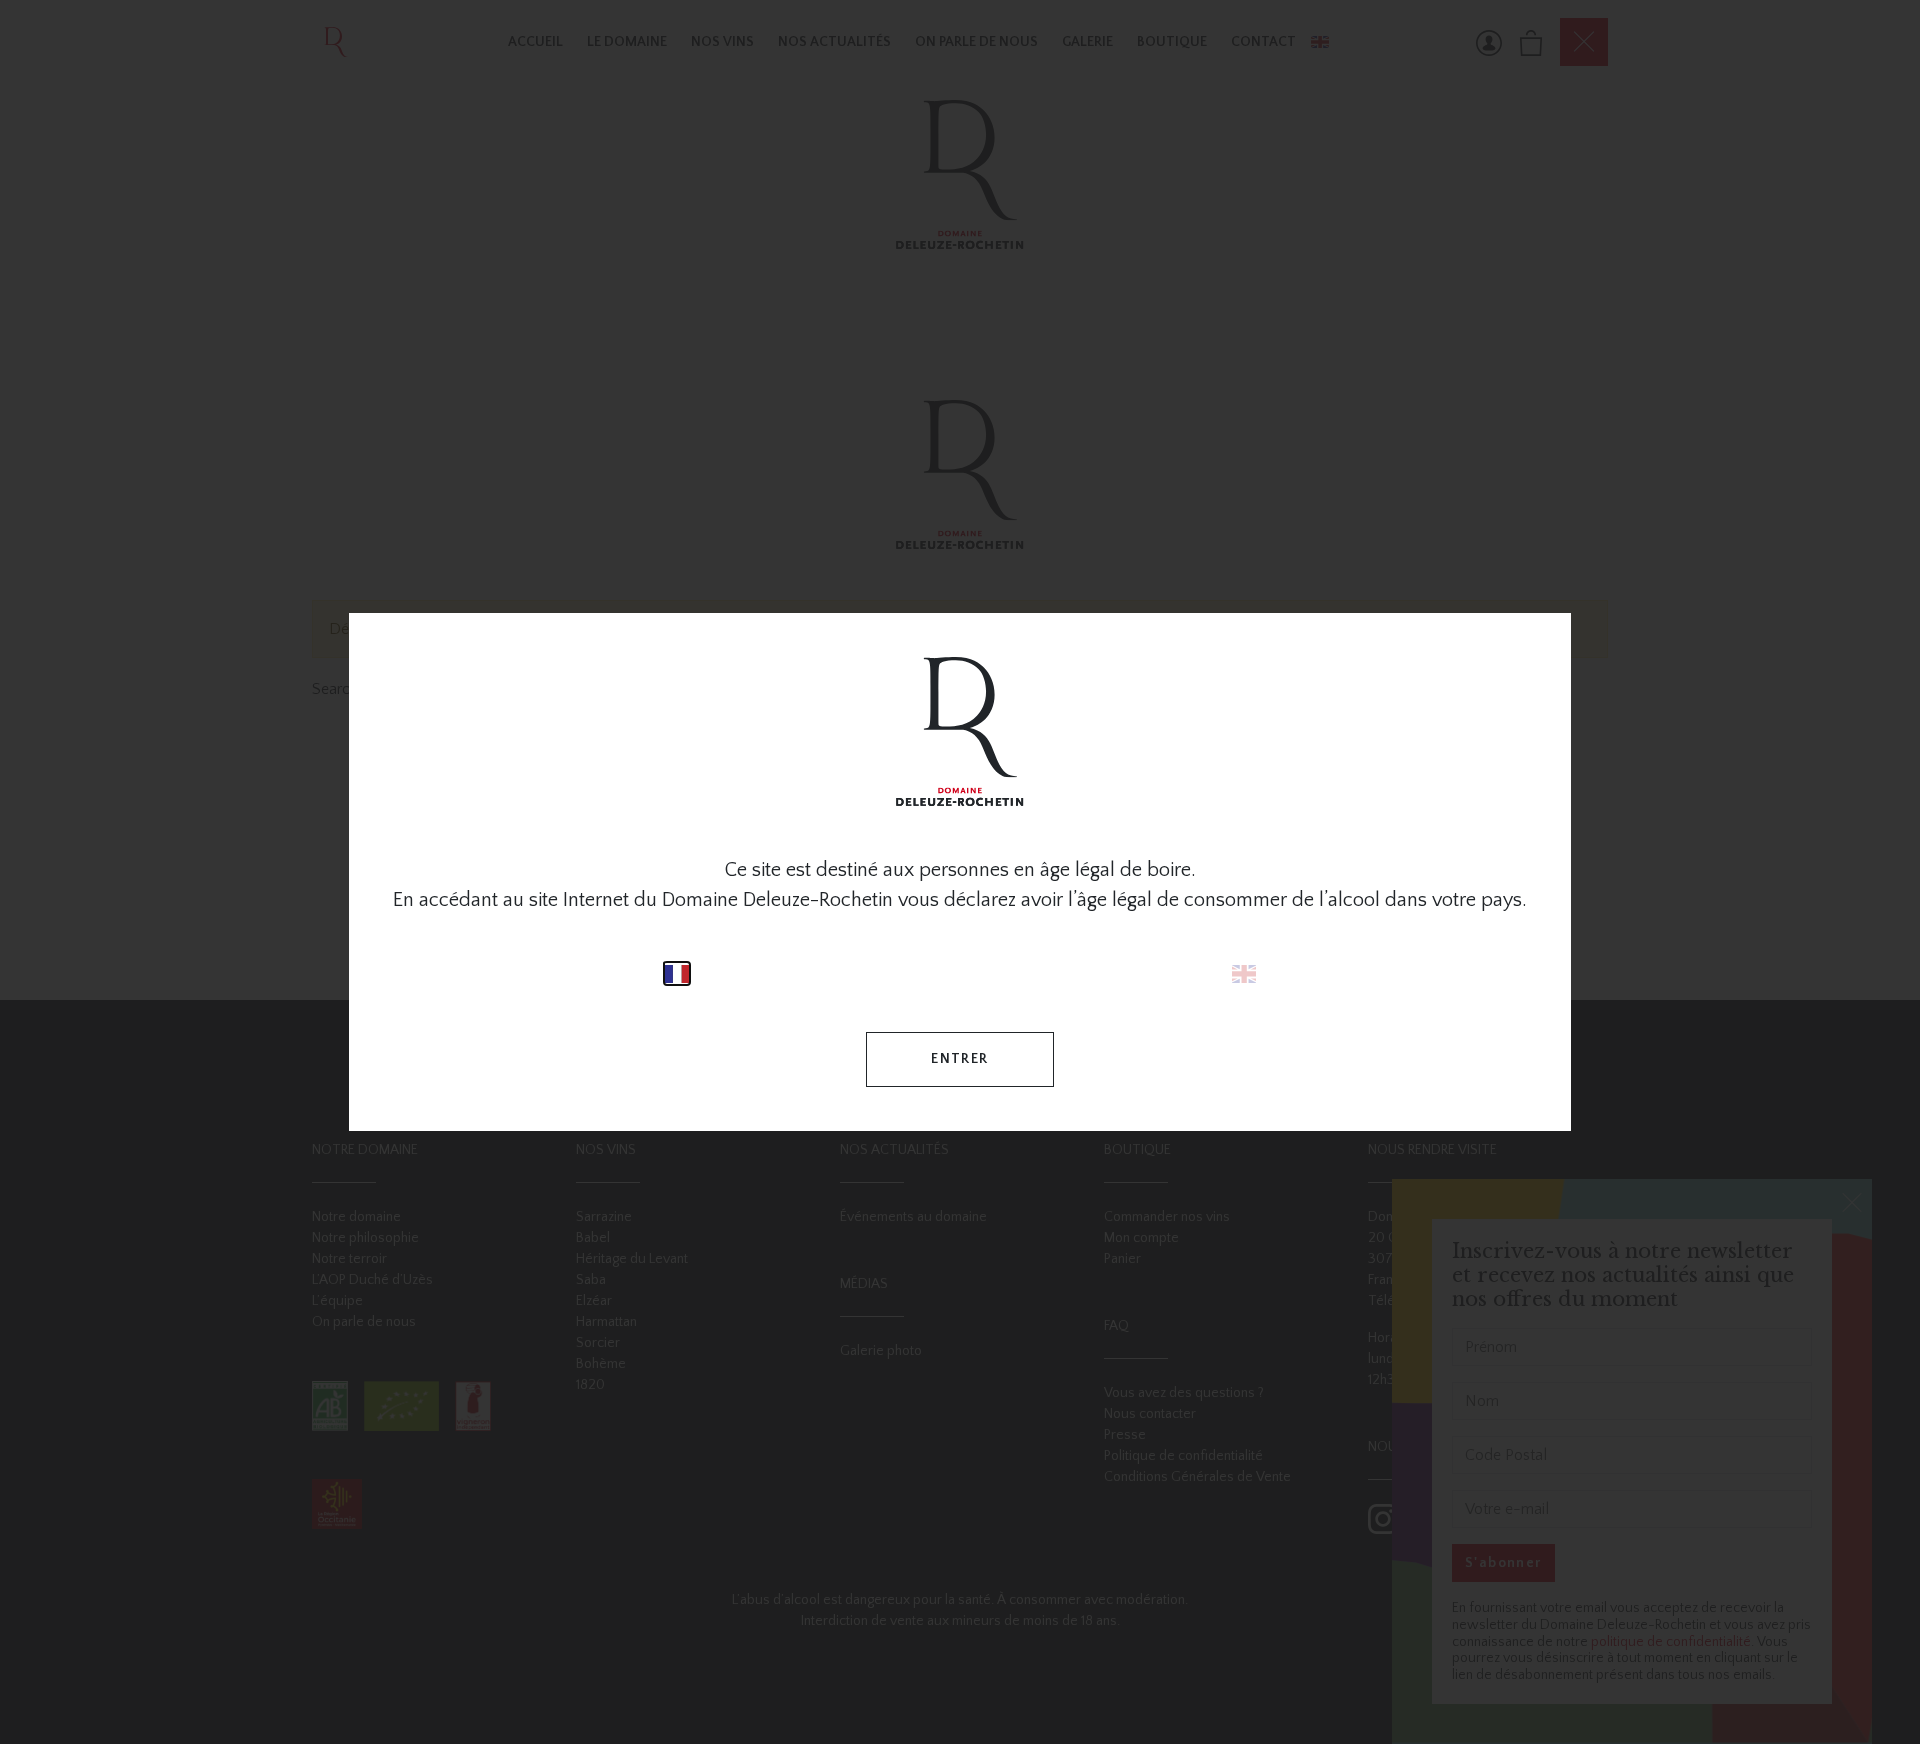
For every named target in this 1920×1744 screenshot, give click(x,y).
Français (677, 973)
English (1244, 973)
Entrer (959, 1059)
